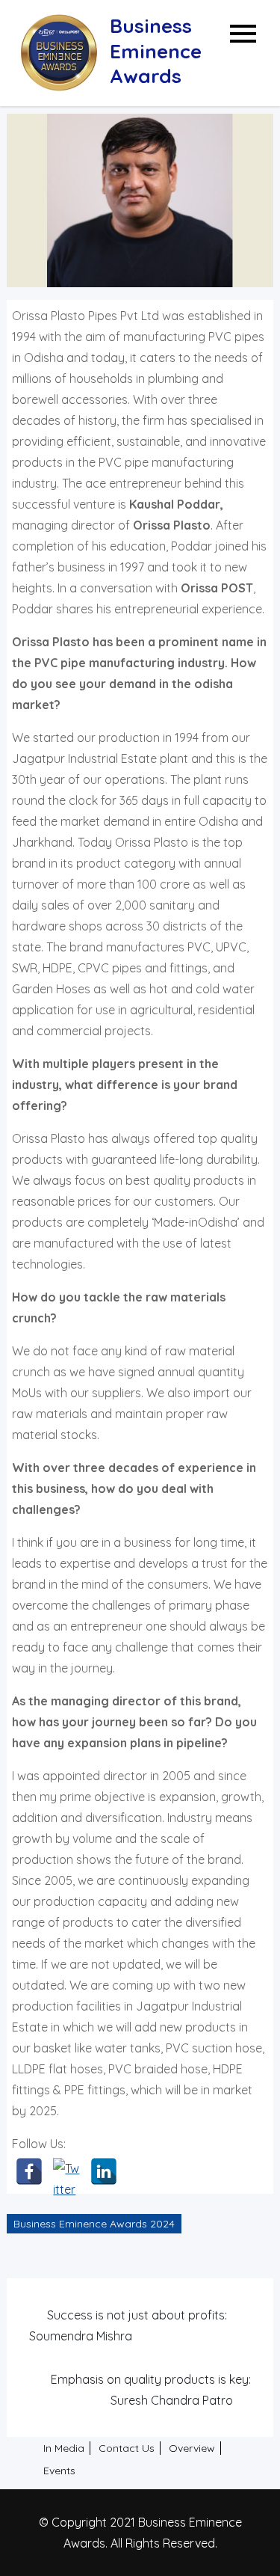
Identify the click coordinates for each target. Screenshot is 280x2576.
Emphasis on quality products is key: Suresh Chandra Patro (150, 2390)
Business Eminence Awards (156, 51)
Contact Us (127, 2448)
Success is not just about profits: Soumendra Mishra (128, 2325)
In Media (64, 2448)
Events (59, 2471)
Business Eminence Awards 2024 (94, 2224)
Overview (192, 2448)
